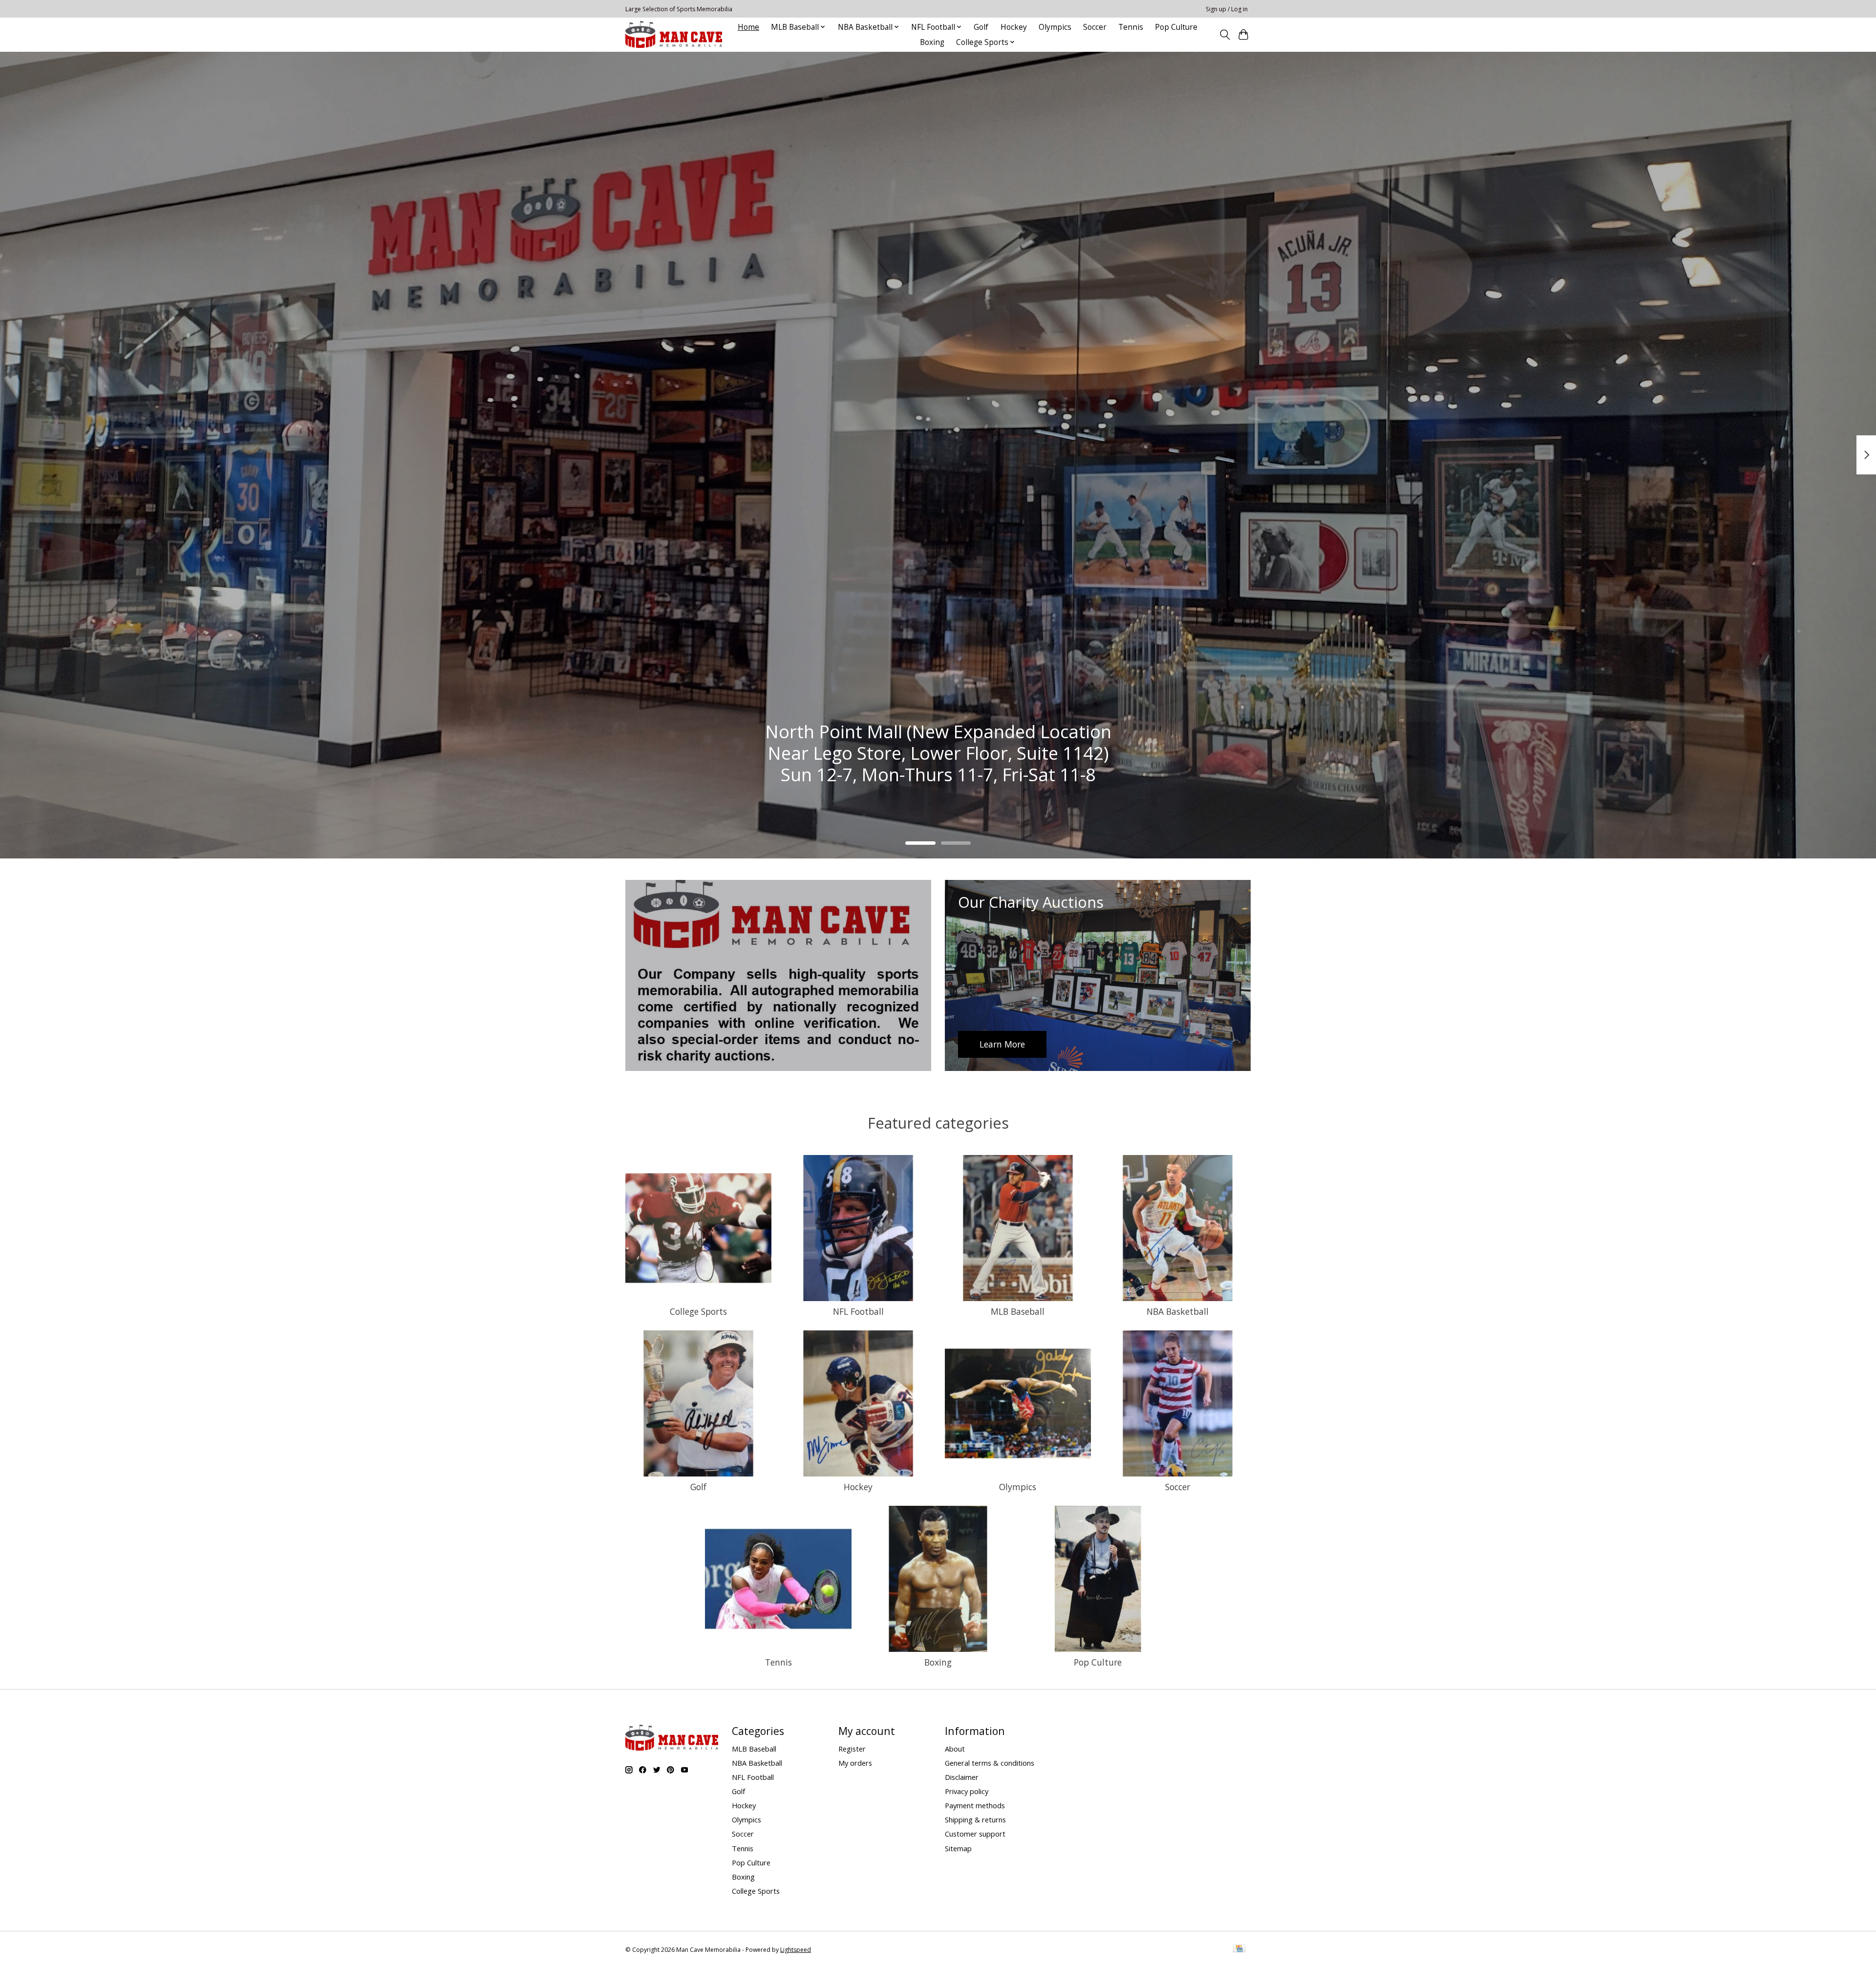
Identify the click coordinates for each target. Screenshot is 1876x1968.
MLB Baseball (1018, 1311)
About (955, 1749)
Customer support (975, 1834)
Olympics (1055, 27)
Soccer (1095, 27)
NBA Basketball (1178, 1311)
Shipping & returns (975, 1819)
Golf (981, 27)
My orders (855, 1763)
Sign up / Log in (1227, 9)
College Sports (698, 1311)
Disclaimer (962, 1777)
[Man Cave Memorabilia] (674, 34)
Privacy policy (967, 1791)
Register (852, 1749)
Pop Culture (1176, 27)
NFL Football (858, 1311)
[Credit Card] (1239, 1949)
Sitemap (958, 1848)
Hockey (1014, 27)
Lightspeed (796, 1950)
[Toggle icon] (1225, 35)
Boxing (932, 42)
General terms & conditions (990, 1763)
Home (748, 27)
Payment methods (975, 1805)
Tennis (1131, 27)
